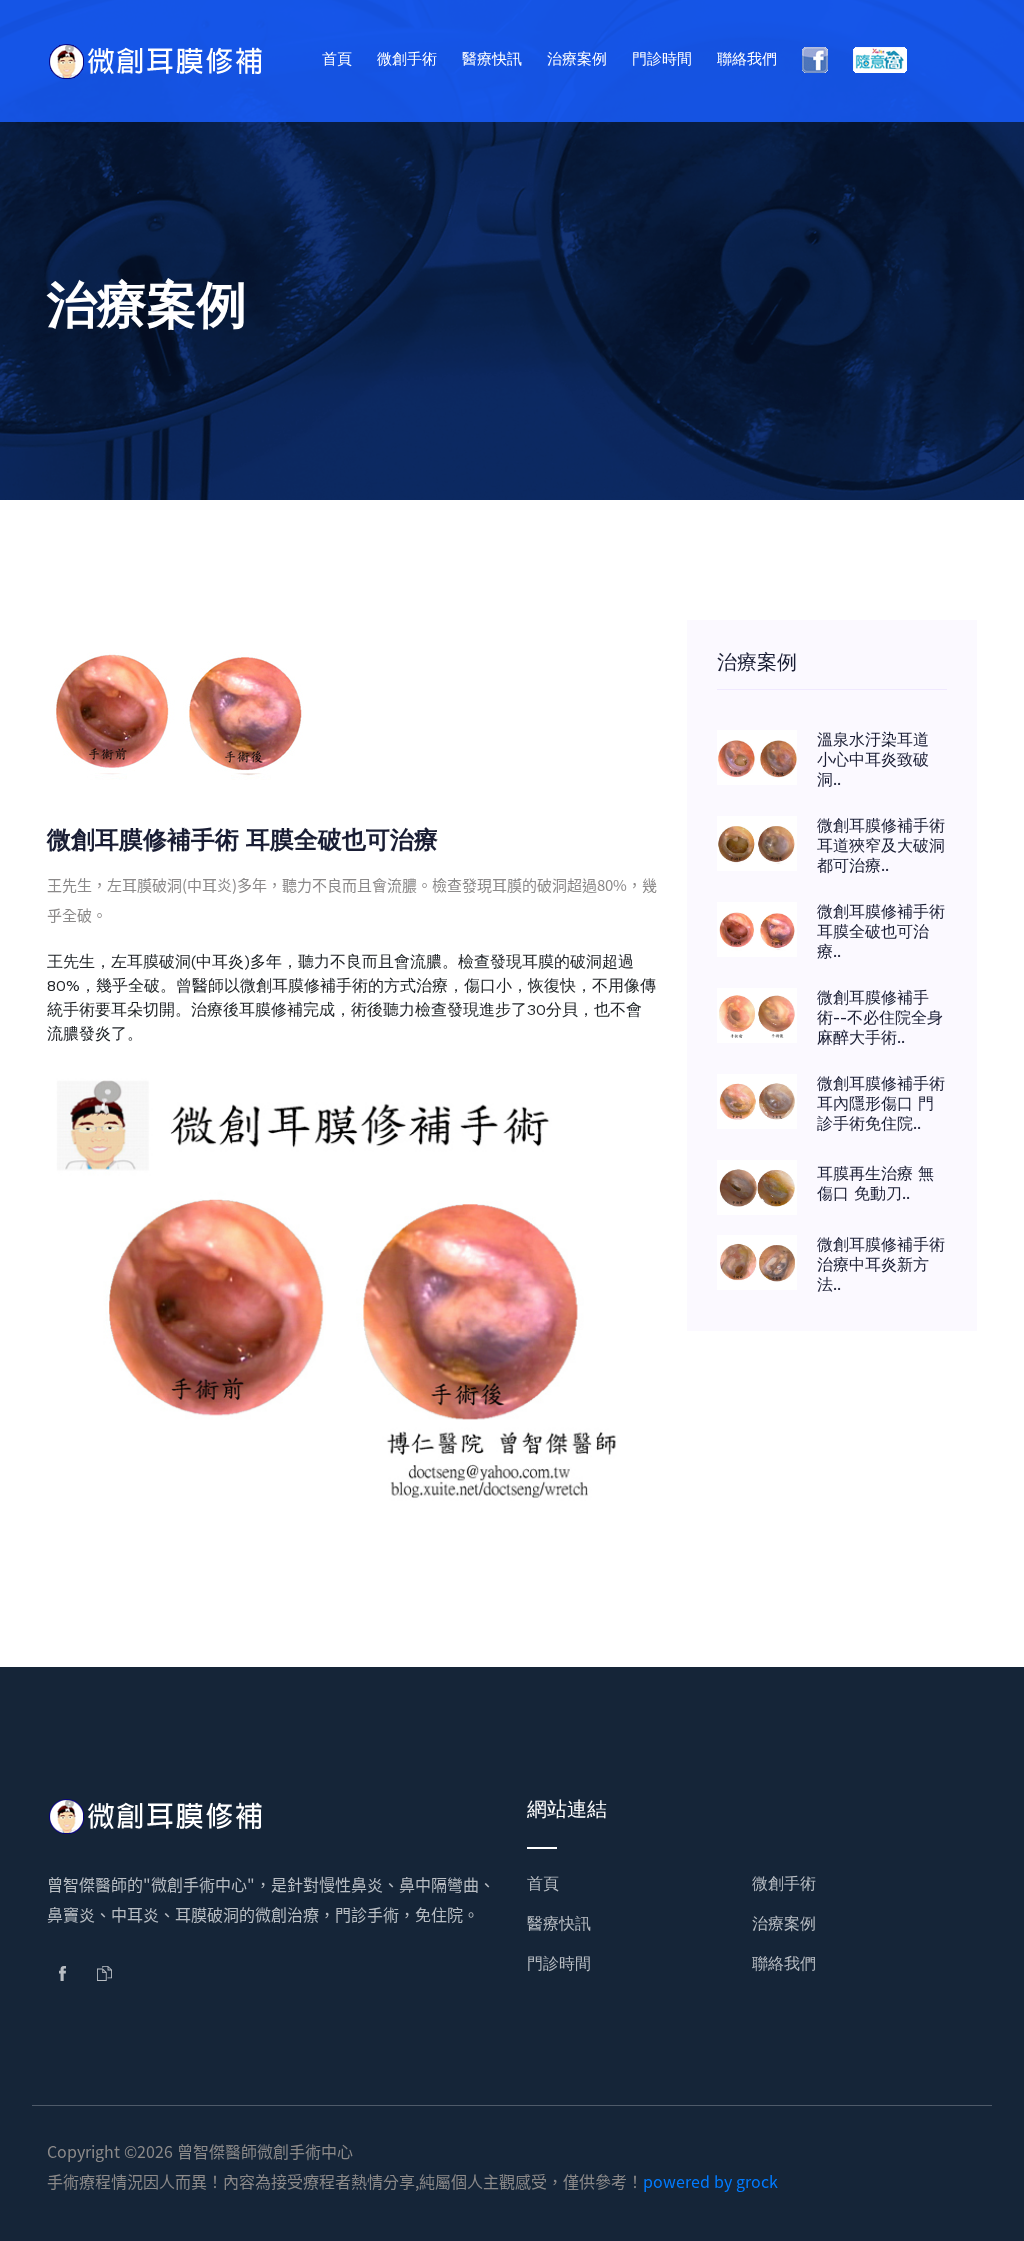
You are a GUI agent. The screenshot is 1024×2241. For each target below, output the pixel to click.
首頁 (337, 59)
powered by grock (710, 2181)
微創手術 (407, 59)
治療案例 (577, 59)
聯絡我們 (747, 59)
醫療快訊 (492, 59)
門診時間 (662, 59)
